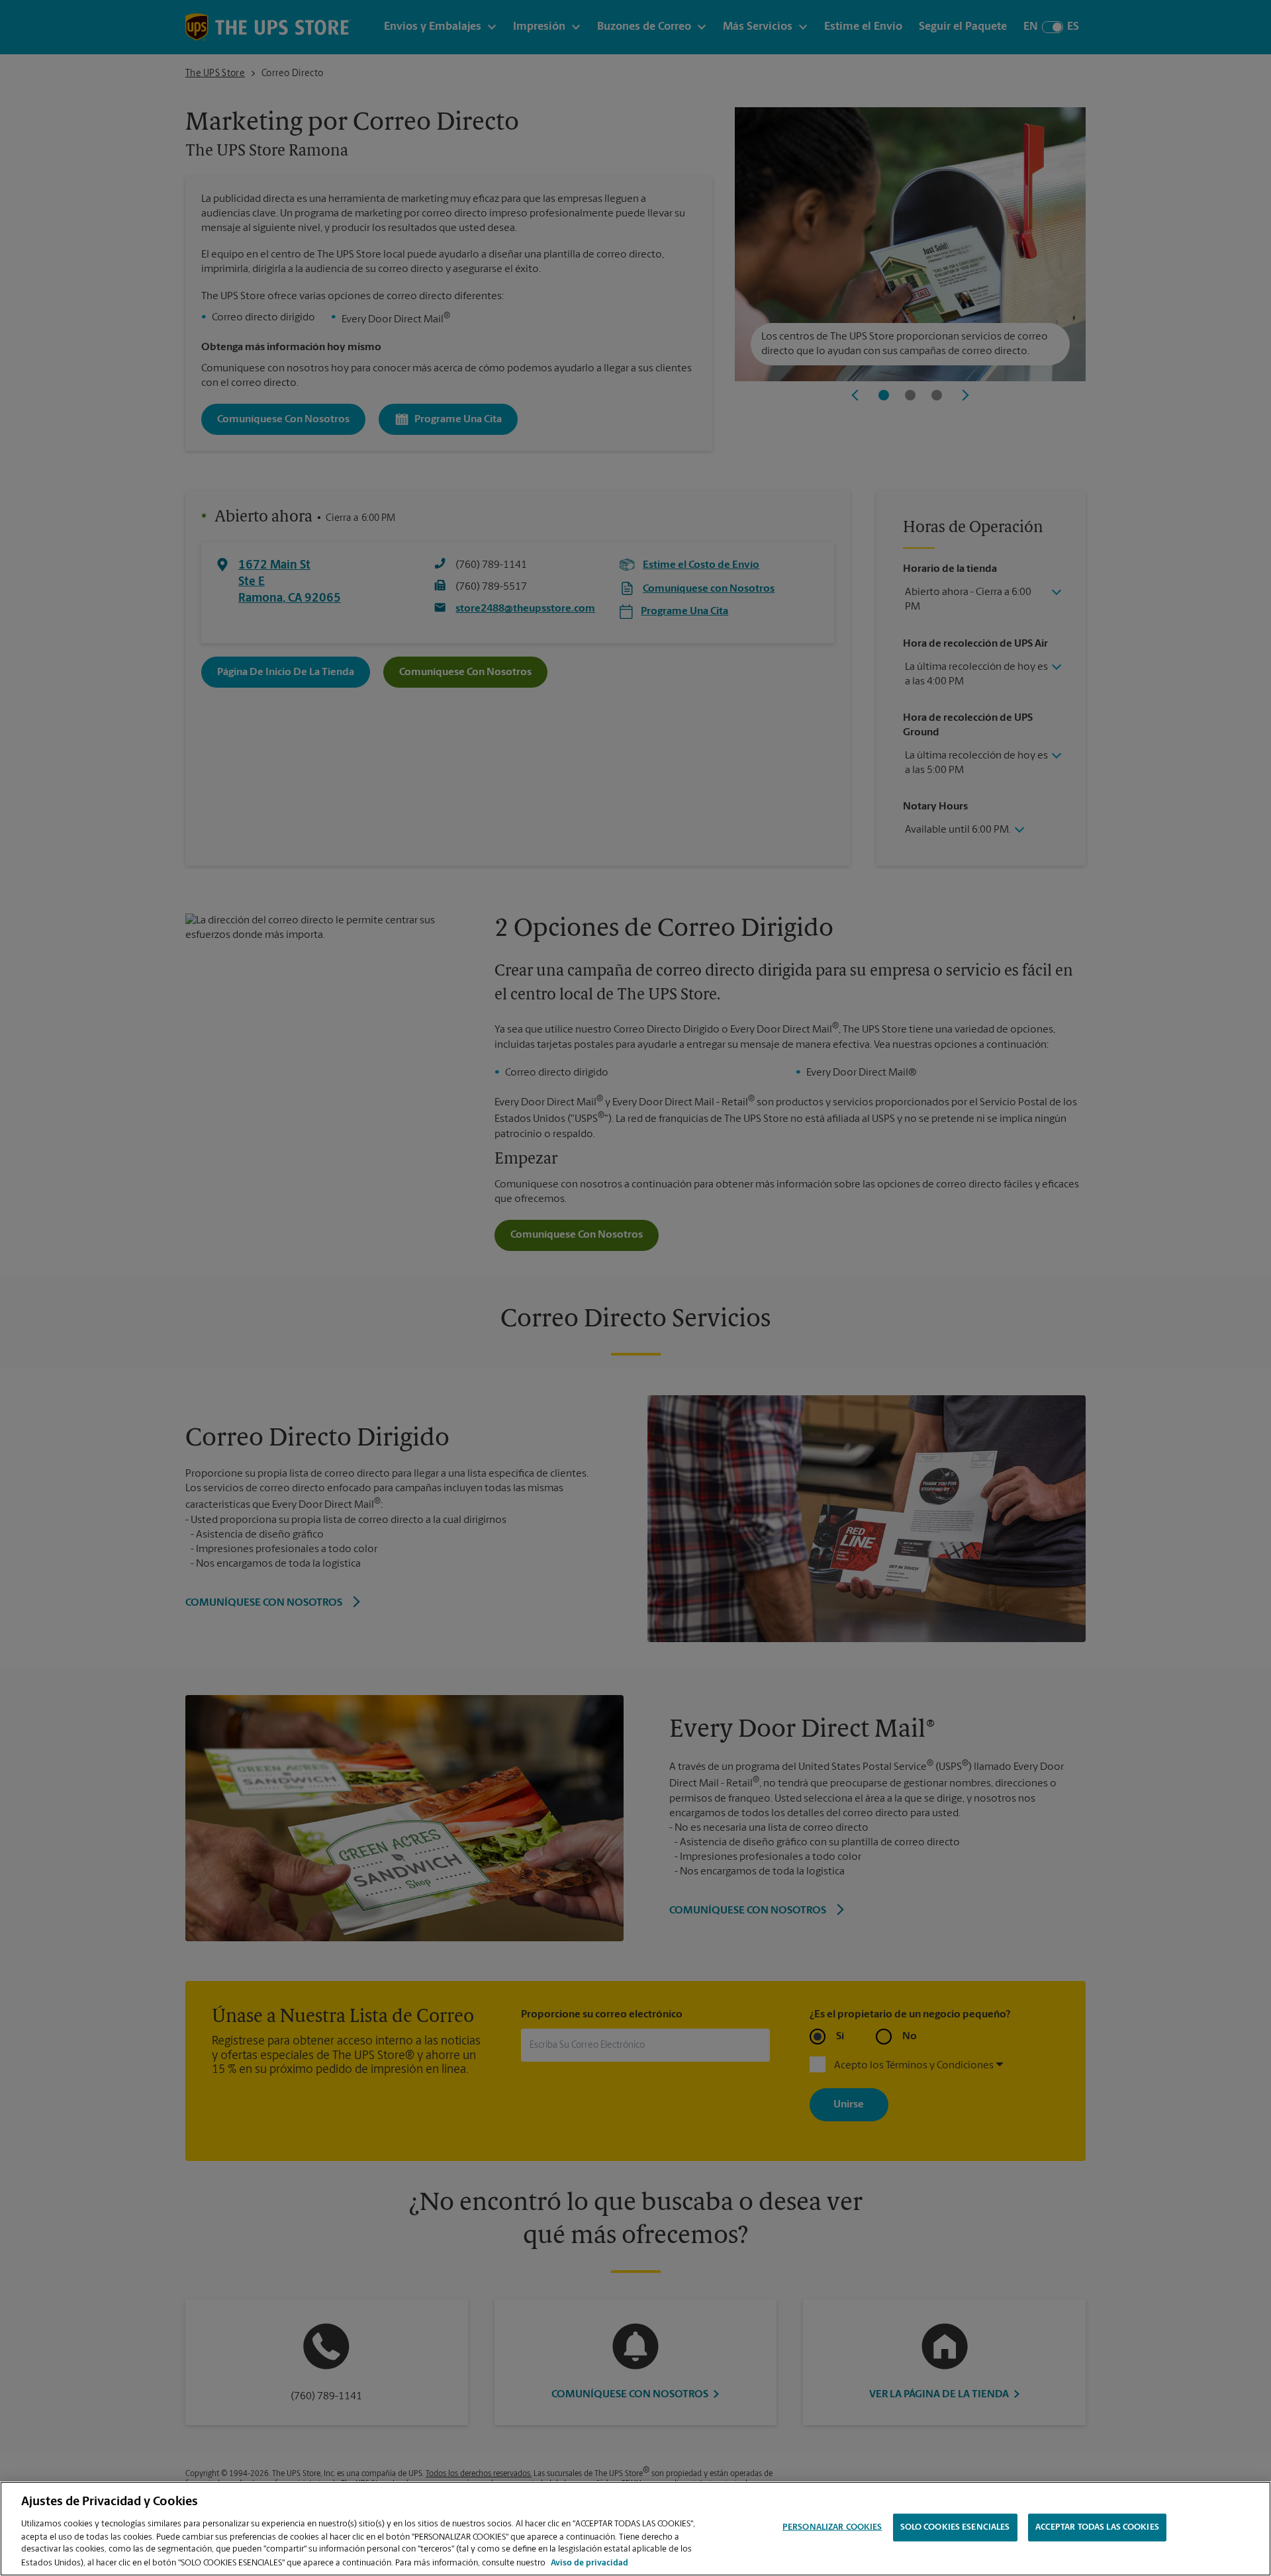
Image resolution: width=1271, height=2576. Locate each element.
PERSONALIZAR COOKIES (832, 2527)
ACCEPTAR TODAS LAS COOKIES (1097, 2527)
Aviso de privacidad (589, 2562)
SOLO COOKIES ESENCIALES (955, 2527)
